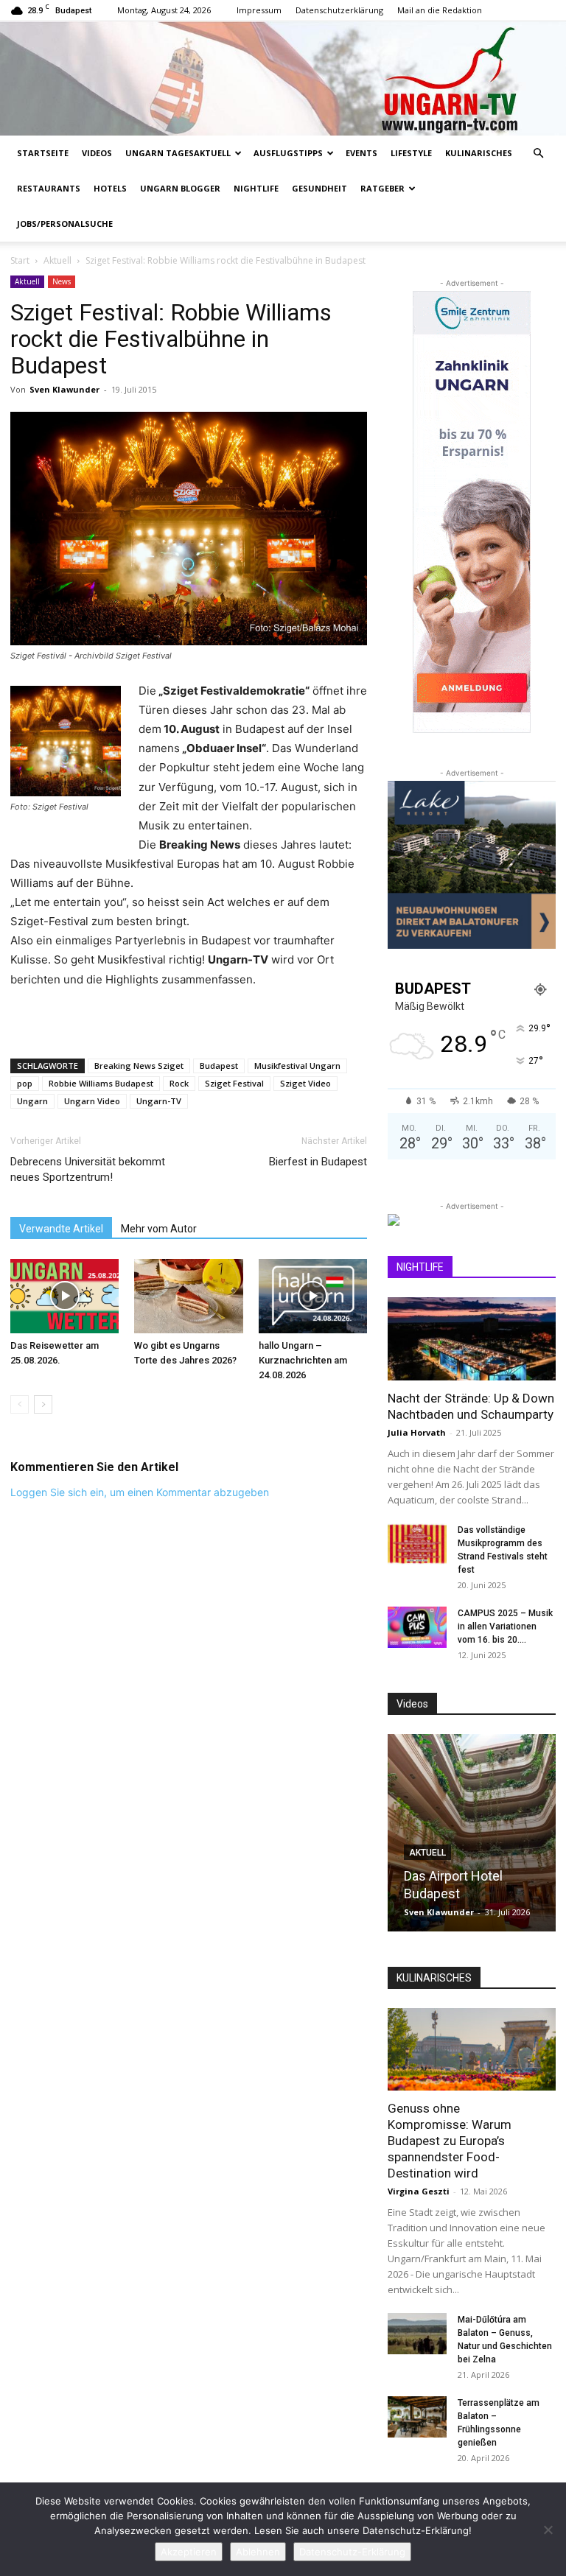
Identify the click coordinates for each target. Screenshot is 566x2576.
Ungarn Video (92, 1101)
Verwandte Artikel (61, 1229)
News (62, 281)
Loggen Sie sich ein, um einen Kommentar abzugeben (140, 1492)
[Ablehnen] (548, 2530)
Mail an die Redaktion (440, 10)
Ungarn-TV (159, 1101)
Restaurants (49, 188)
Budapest (219, 1066)
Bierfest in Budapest (318, 1162)
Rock (179, 1083)
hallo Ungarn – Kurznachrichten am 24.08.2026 (303, 1360)
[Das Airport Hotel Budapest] (472, 1833)
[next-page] (43, 1404)
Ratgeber (382, 188)
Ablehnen (258, 2552)
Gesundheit (319, 188)
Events (361, 153)
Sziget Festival (234, 1083)
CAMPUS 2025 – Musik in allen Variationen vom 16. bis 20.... (505, 1626)
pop (25, 1083)
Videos (97, 153)
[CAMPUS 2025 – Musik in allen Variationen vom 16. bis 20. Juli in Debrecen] (417, 1627)
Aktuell (57, 260)
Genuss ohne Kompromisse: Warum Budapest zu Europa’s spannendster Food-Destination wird (450, 2141)
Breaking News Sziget (139, 1066)
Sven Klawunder (64, 389)
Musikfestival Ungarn (297, 1066)
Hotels (110, 188)
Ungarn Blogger (180, 188)
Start (20, 260)
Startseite (43, 153)
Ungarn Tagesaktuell (178, 153)
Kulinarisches (479, 153)
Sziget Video (305, 1083)
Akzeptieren (189, 2552)
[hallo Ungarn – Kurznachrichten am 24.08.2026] (313, 1296)
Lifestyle (411, 153)
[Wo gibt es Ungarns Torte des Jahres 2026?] (188, 1296)
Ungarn (32, 1101)
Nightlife (256, 188)
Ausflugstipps (288, 153)
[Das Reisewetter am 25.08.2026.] (64, 1296)
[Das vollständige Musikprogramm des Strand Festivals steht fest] (417, 1544)
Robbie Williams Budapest (101, 1083)
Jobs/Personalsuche (65, 224)
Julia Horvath (417, 1432)
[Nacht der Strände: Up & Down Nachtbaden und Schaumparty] (472, 1339)
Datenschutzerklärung (339, 10)
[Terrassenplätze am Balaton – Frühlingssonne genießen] (417, 2417)
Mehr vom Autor (159, 1229)
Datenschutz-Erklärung (352, 2552)
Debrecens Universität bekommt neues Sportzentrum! (88, 1169)
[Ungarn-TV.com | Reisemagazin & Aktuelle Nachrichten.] (283, 78)
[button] (538, 154)
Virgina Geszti (419, 2191)
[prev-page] (20, 1404)
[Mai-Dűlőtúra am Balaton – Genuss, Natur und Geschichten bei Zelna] (417, 2334)
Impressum (259, 10)
